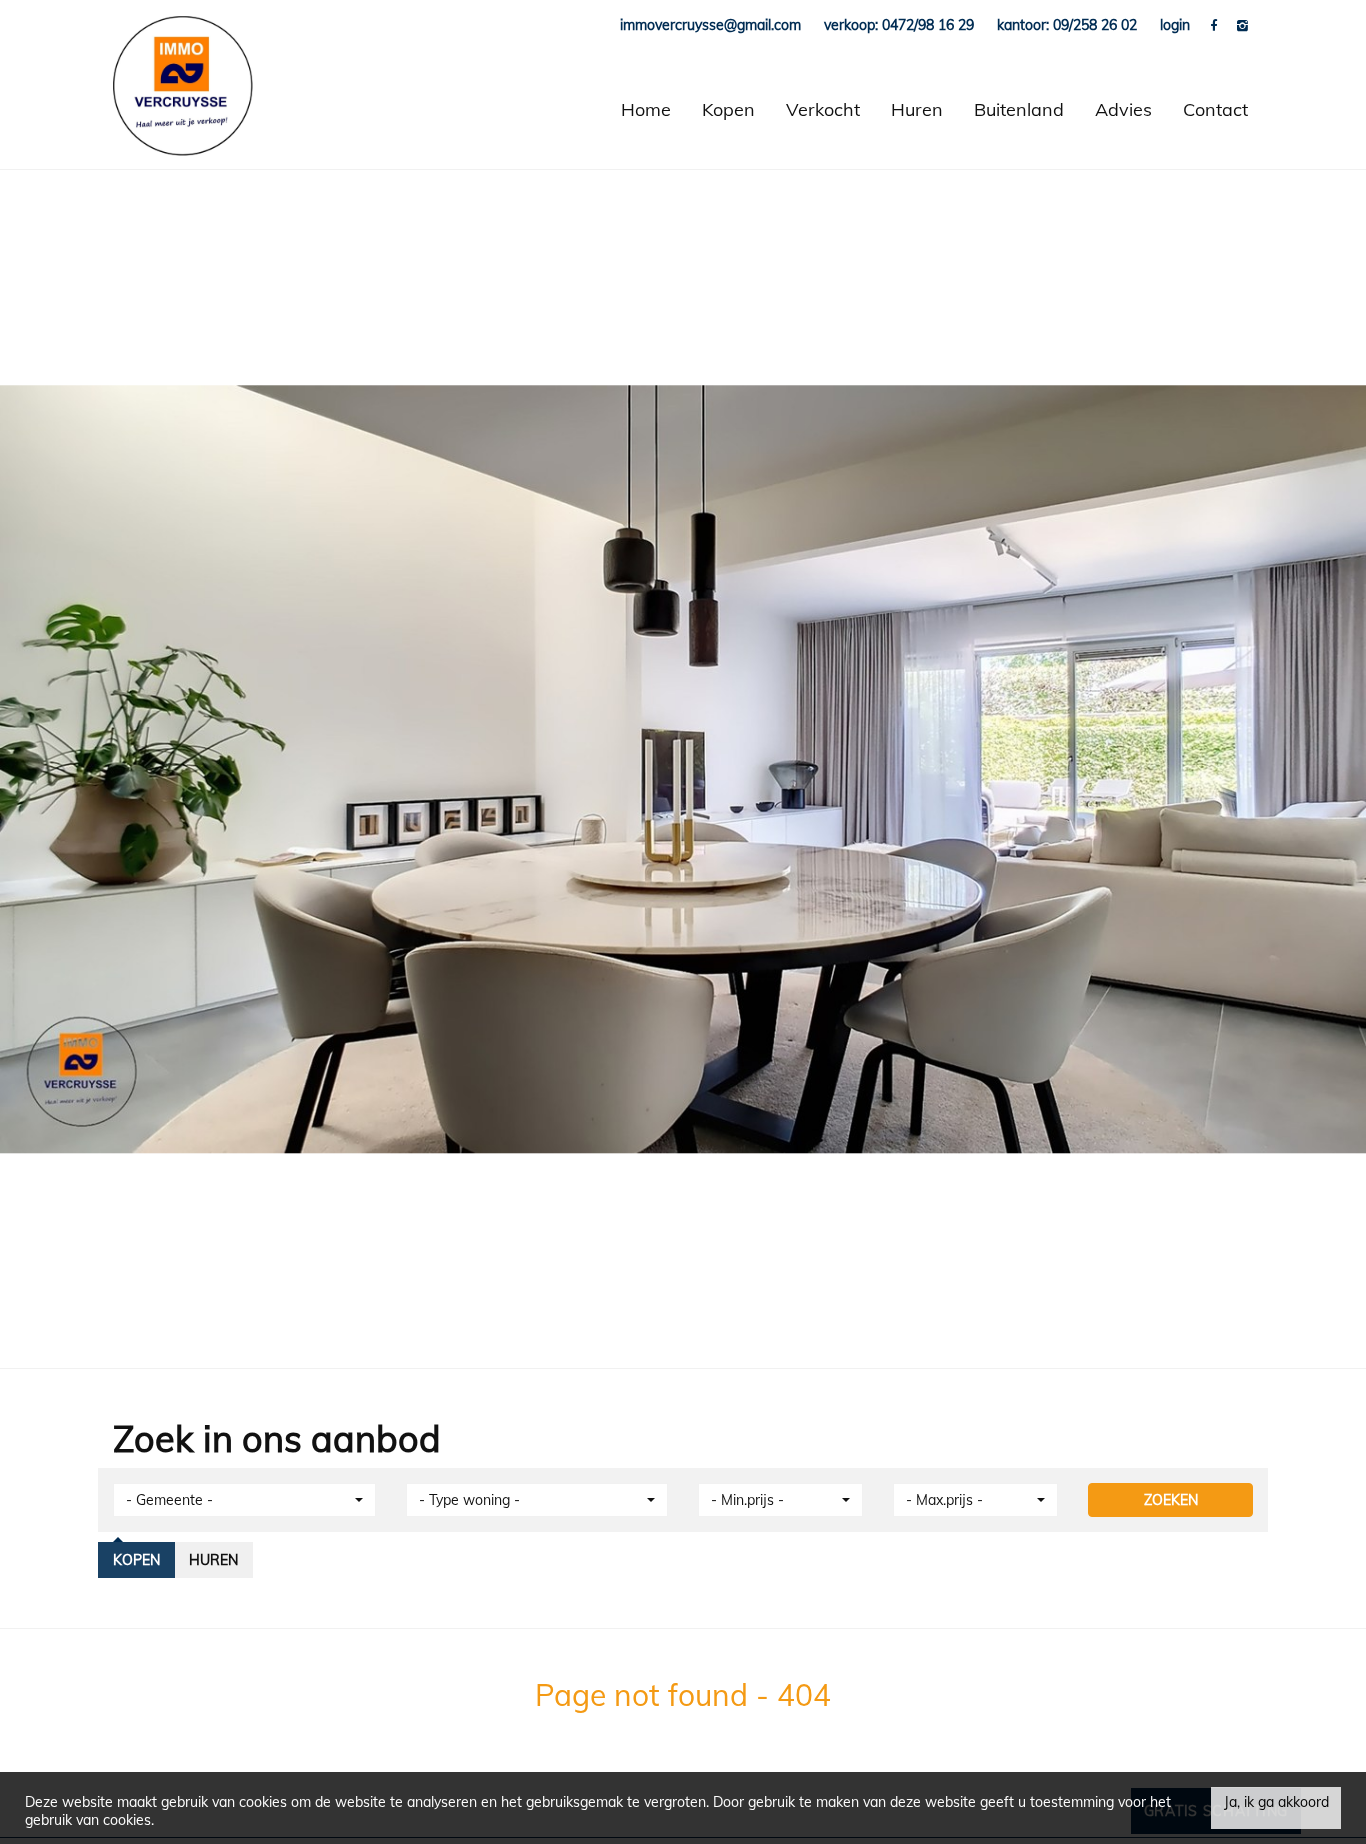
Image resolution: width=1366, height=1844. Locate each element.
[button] (244, 1500)
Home (646, 109)
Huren (917, 109)
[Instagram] (1242, 25)
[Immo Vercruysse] (183, 109)
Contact (1215, 109)
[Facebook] (1216, 25)
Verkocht (823, 109)
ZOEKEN (1171, 1500)
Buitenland (1019, 109)
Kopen (728, 109)
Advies (1123, 109)
